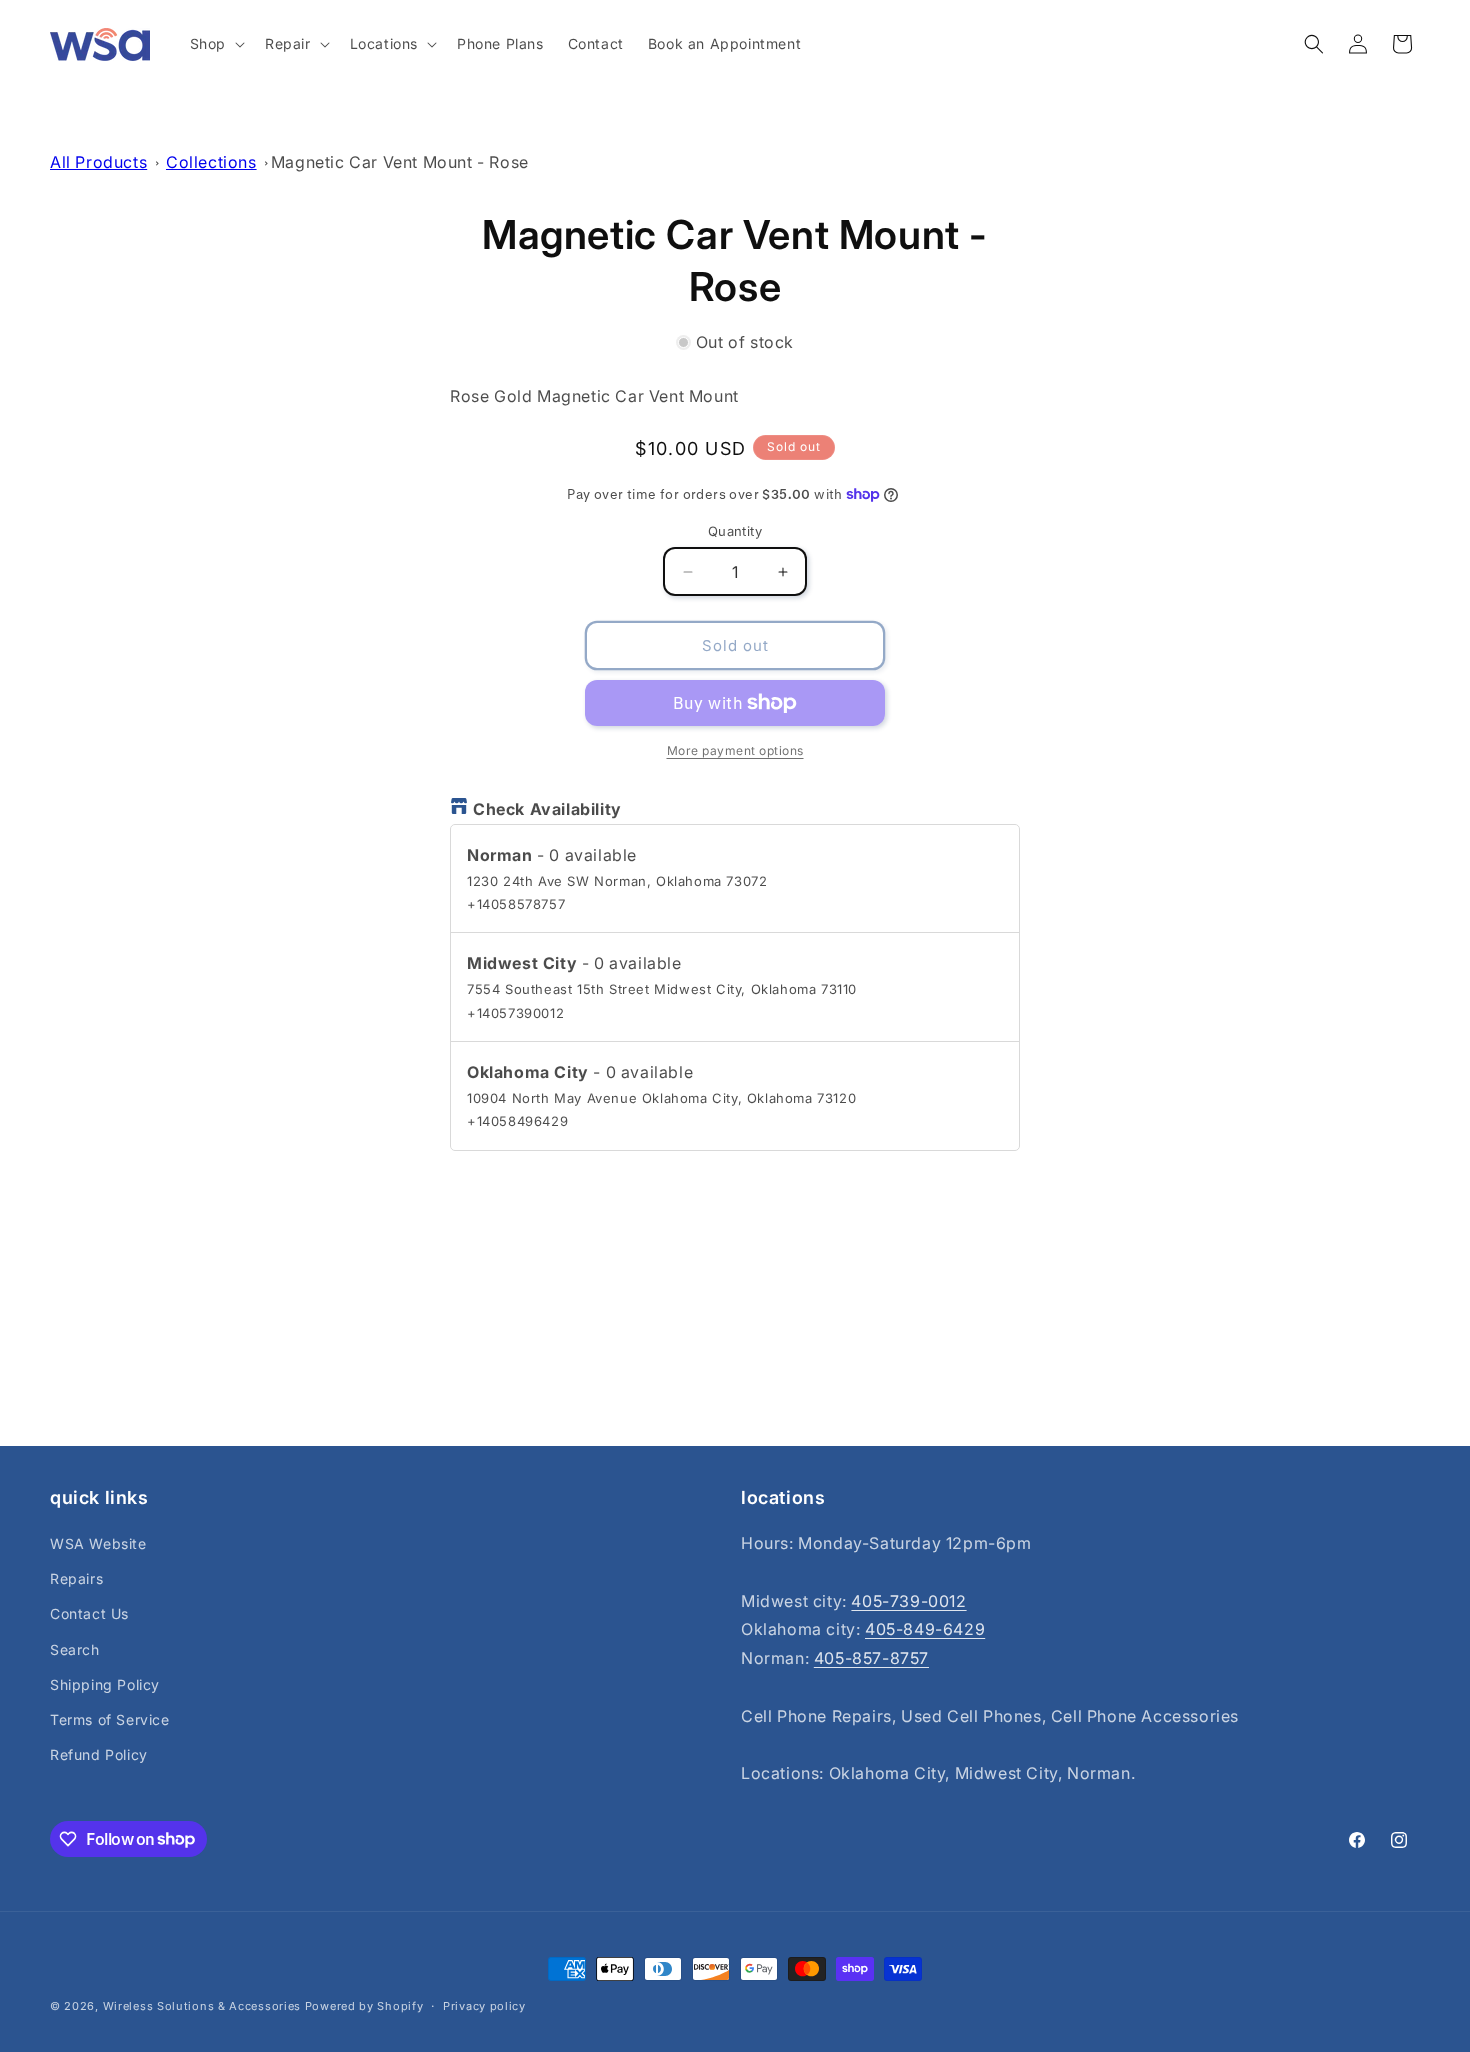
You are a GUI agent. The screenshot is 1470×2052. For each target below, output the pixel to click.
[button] (215, 44)
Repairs (76, 1579)
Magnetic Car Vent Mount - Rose (400, 162)
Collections (211, 162)
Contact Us (89, 1614)
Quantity (735, 531)
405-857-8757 (871, 1659)
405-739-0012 (908, 1601)
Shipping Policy (105, 1684)
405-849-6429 (925, 1630)
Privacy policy (484, 2005)
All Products (98, 162)
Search (75, 1649)
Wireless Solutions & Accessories (202, 2006)
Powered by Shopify (364, 2006)
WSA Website (98, 1543)
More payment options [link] (735, 750)
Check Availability (547, 809)
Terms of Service (110, 1719)
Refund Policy (99, 1755)
